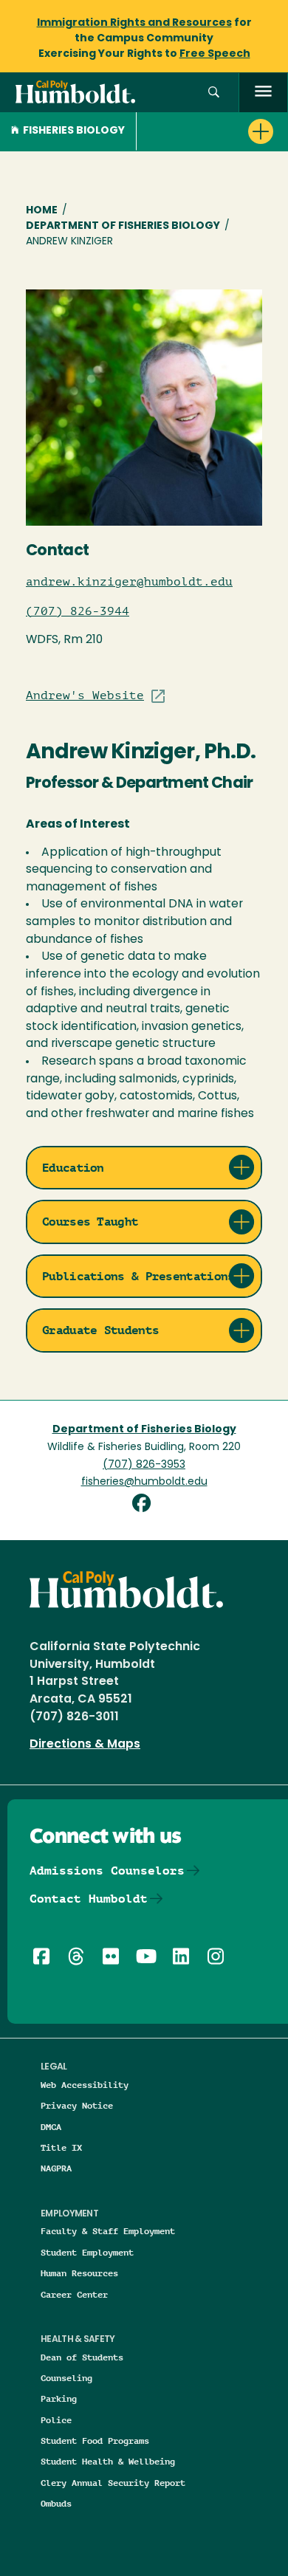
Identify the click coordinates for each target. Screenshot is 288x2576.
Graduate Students (100, 1330)
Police (56, 2420)
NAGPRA (56, 2168)
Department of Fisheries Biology (123, 226)
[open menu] (263, 93)
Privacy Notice (77, 2105)
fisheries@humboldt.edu (144, 1482)
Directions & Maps (85, 1745)
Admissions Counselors (107, 1871)
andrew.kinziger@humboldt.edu (129, 582)
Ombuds (56, 2503)
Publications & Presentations (138, 1276)
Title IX (61, 2147)
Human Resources (79, 2273)
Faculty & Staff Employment (108, 2231)
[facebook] (144, 1505)
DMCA (51, 2127)
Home (42, 211)
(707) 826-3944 (78, 611)
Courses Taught (90, 1222)
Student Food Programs (95, 2441)
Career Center (74, 2294)
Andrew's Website (85, 695)
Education (73, 1168)
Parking (59, 2398)
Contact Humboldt (89, 1899)
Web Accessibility (85, 2085)
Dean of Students (82, 2357)
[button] (214, 93)
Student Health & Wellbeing (108, 2461)
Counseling (66, 2378)
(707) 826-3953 (144, 1465)
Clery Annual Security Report (113, 2483)
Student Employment (87, 2252)
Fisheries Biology (74, 131)
